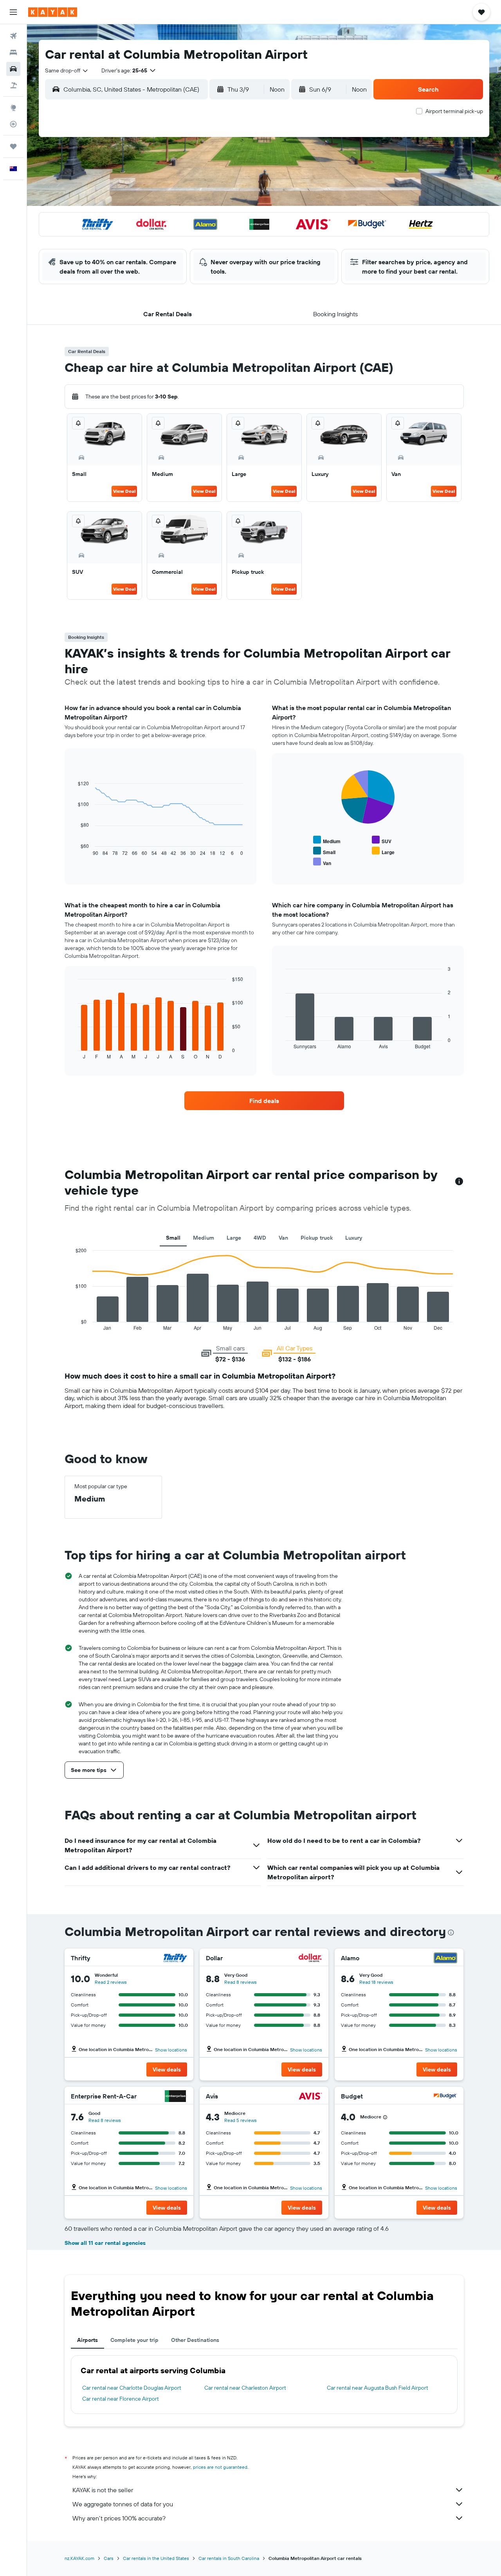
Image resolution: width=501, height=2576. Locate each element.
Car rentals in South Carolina (229, 2558)
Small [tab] (173, 1238)
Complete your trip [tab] (134, 2340)
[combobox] (67, 70)
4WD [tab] (260, 1238)
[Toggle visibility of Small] (324, 851)
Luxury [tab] (354, 1238)
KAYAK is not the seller (103, 2490)
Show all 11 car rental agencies (105, 2243)
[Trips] (13, 146)
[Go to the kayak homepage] (53, 12)
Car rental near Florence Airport (121, 2399)
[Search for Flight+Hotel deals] (13, 85)
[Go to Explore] (13, 108)
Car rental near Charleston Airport (245, 2388)
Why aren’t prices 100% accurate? (119, 2518)
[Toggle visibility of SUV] (382, 840)
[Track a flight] (13, 124)
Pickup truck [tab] (317, 1238)
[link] (264, 1101)
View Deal (124, 491)
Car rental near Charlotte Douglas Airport (132, 2388)
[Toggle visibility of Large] (383, 851)
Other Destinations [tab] (195, 2340)
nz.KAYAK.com (79, 2558)
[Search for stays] (13, 52)
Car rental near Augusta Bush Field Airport (378, 2388)
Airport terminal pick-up (454, 111)
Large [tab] (234, 1238)
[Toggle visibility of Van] (322, 862)
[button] (13, 12)
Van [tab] (283, 1238)
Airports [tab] (87, 2340)
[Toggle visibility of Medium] (327, 840)
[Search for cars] (13, 69)
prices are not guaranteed (220, 2467)
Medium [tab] (204, 1238)
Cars (109, 2558)
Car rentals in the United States (156, 2558)
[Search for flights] (13, 36)
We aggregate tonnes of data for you (123, 2504)
